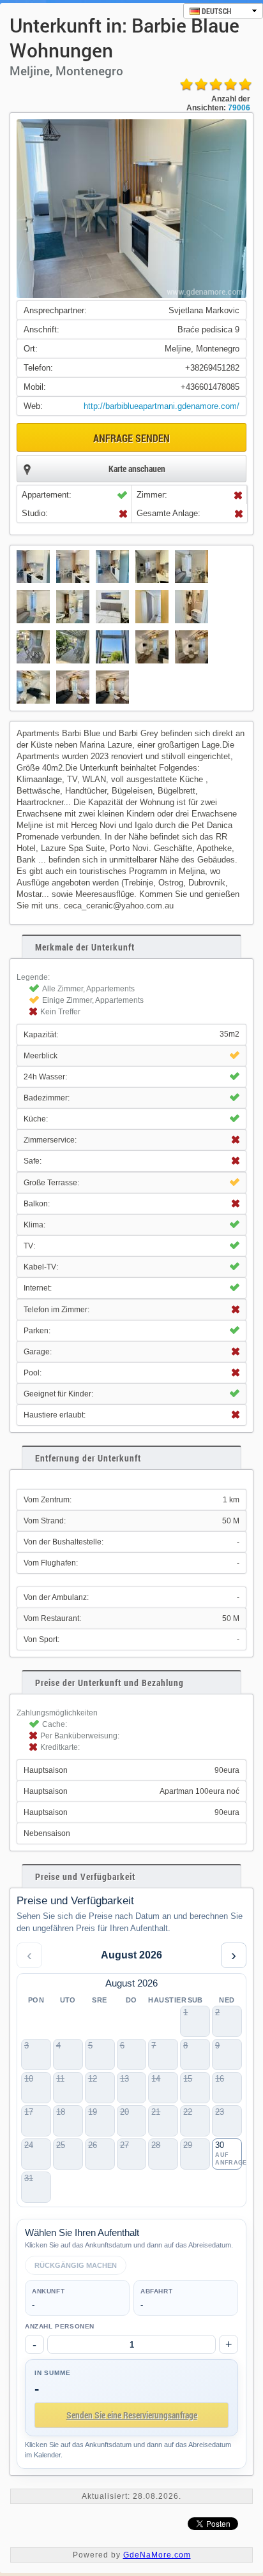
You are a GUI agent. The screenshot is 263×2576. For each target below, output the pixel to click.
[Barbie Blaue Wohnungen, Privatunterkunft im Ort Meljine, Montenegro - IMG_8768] (192, 664)
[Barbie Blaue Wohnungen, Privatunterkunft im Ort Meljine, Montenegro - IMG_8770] (112, 705)
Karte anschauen (137, 469)
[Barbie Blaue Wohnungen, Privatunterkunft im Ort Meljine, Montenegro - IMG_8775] (73, 705)
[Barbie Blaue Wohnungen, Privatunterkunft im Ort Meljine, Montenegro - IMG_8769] (33, 705)
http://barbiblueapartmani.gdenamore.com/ (162, 406)
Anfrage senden (131, 438)
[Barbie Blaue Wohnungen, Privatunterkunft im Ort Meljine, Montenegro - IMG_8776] (152, 664)
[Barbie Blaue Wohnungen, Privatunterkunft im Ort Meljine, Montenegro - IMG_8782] (152, 584)
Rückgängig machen (76, 2265)
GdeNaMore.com (157, 2555)
